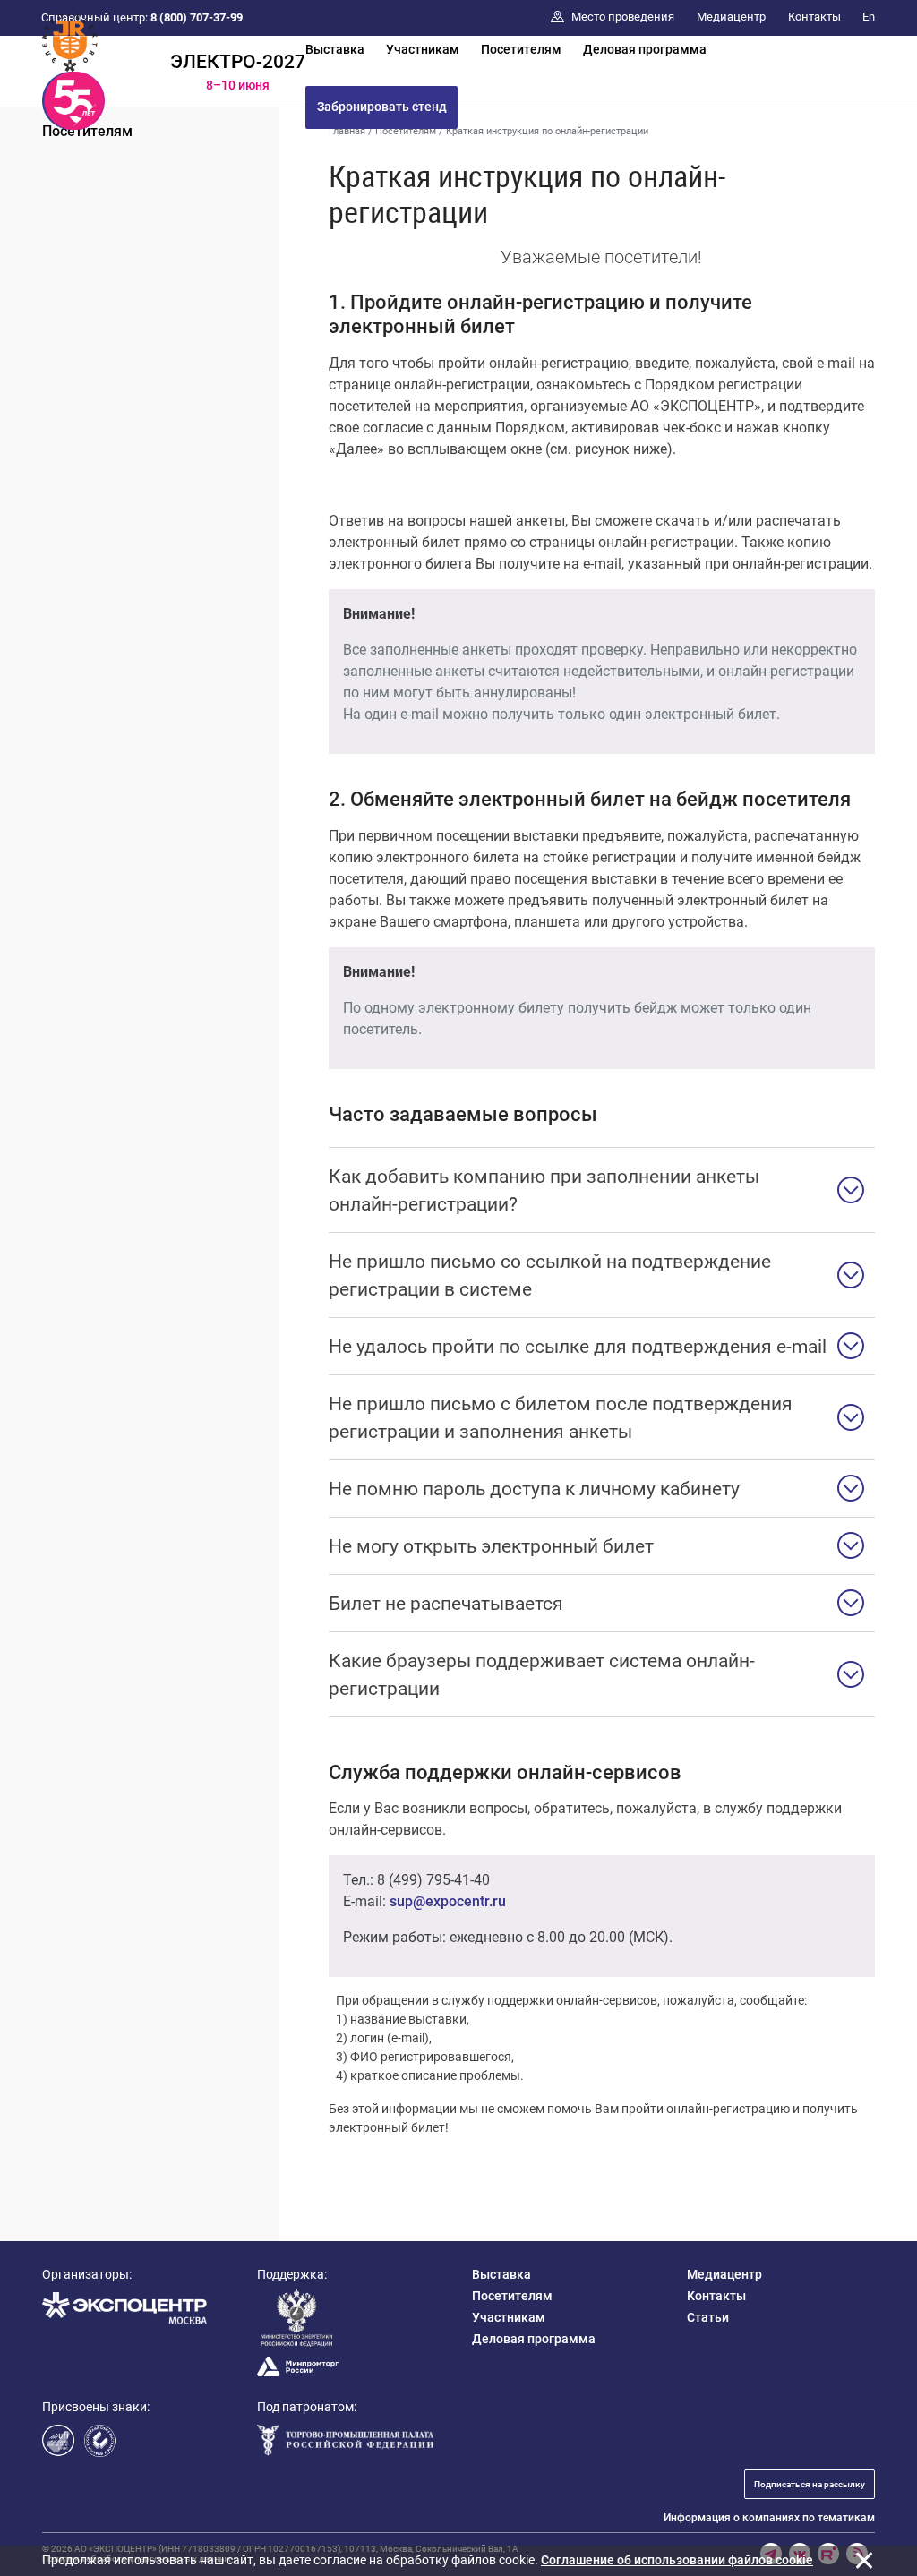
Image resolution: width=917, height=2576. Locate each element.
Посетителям (521, 49)
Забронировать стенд (382, 107)
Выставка (335, 49)
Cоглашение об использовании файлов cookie (677, 2560)
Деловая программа (645, 49)
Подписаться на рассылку (810, 2484)
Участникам (423, 49)
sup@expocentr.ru (448, 1901)
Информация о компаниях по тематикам (769, 2518)
